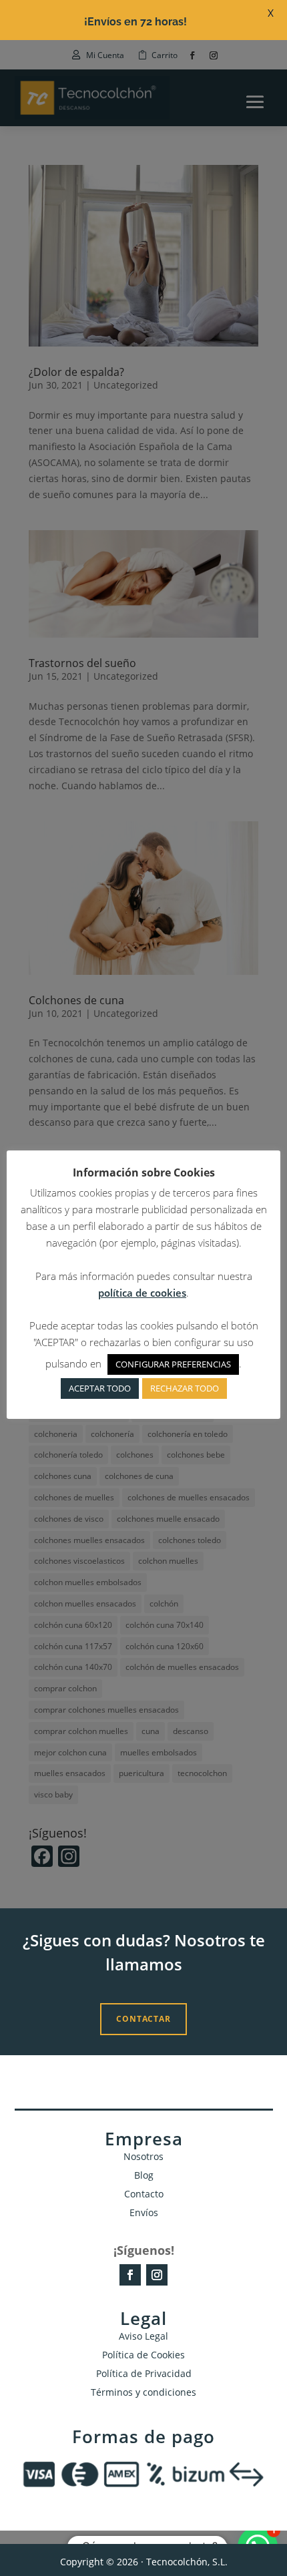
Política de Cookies (143, 2355)
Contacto (144, 2194)
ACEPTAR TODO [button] (100, 1388)
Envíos (144, 2212)
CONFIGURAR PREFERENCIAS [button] (173, 1364)
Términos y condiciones (143, 2392)
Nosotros (143, 2156)
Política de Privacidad (144, 2373)
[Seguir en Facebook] (130, 2275)
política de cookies (142, 1293)
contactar (143, 2019)
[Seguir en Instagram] (157, 2275)
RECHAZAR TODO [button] (185, 1388)
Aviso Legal (143, 2336)
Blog (144, 2175)
